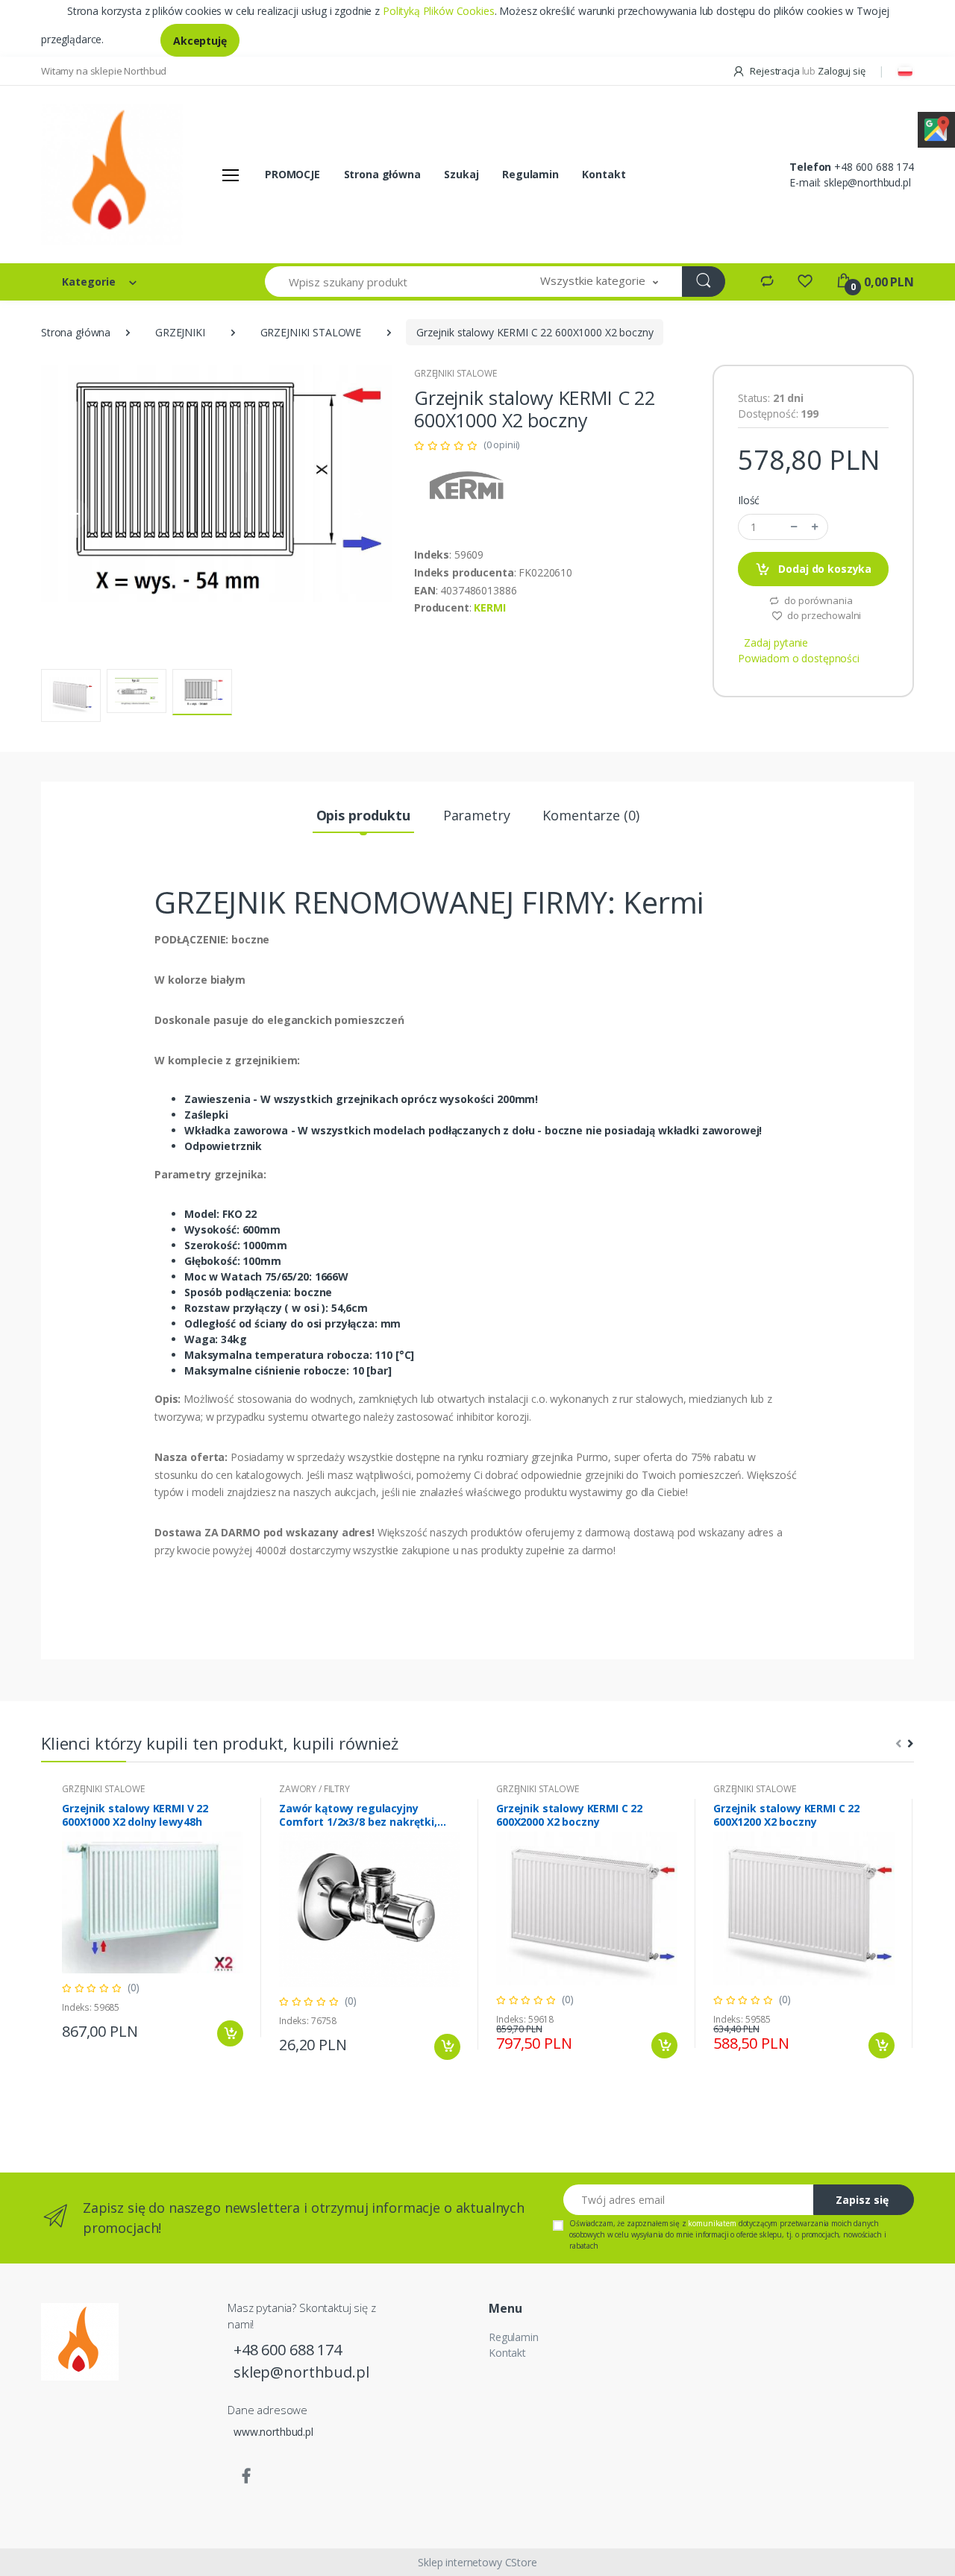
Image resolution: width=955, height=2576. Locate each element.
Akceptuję (200, 41)
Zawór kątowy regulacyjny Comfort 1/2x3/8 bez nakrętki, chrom (358, 1815)
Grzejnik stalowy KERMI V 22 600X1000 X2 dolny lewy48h (135, 1815)
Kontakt (604, 174)
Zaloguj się (841, 71)
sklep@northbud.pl (867, 182)
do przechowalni (824, 615)
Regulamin (530, 174)
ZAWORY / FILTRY (314, 1789)
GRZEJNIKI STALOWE (311, 332)
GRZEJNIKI (180, 332)
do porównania (817, 600)
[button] (599, 282)
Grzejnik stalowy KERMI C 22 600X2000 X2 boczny (569, 1815)
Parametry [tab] (477, 815)
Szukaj (461, 174)
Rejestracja (774, 71)
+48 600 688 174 (874, 167)
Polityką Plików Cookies (439, 11)
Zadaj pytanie (776, 643)
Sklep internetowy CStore (477, 2562)
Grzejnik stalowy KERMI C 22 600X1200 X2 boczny (786, 1815)
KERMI (489, 607)
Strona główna (382, 174)
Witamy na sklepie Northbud (104, 71)
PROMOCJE (292, 174)
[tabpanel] (153, 1918)
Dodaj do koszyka (824, 569)
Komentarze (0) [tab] (591, 815)
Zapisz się (862, 2200)
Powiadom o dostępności (799, 658)
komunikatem (712, 2223)
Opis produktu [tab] (363, 815)
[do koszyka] (230, 2033)
